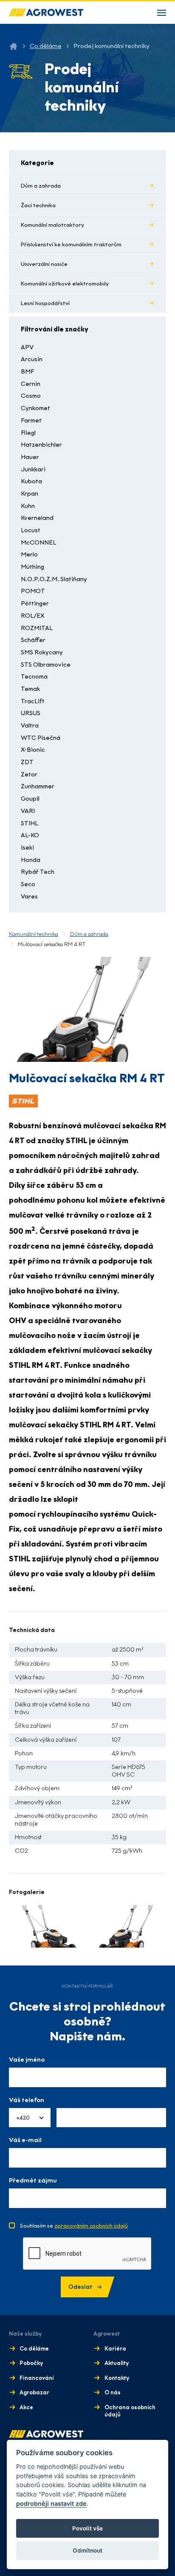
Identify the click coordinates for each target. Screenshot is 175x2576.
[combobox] (30, 2118)
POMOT (33, 591)
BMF (27, 372)
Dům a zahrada (41, 186)
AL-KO (30, 835)
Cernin (31, 384)
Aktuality (117, 2363)
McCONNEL (38, 543)
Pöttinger (35, 603)
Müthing (32, 567)
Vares (29, 897)
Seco (28, 884)
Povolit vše (87, 2528)
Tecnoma (34, 677)
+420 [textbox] (23, 2118)
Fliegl (28, 433)
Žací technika (38, 205)
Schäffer (33, 640)
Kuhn (28, 506)
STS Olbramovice (46, 665)
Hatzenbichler (41, 445)
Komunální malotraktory (52, 225)
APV (27, 347)
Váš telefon (27, 2100)
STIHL (30, 823)
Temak (30, 689)
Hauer (30, 457)
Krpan (30, 494)
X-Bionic (33, 750)
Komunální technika (34, 934)
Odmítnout (87, 2550)
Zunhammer (38, 786)
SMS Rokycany (42, 652)
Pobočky (31, 2363)
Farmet (31, 421)
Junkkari (33, 469)
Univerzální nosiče (44, 264)
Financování (37, 2378)
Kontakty (117, 2378)
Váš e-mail (25, 2140)
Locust (31, 530)
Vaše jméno (27, 2060)
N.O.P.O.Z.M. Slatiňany (54, 579)
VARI (28, 811)
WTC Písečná (41, 738)
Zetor (29, 775)
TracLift (33, 701)
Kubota (31, 481)
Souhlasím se (74, 2226)
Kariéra (115, 2349)
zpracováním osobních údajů (91, 2226)
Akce (26, 2407)
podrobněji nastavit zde (51, 2503)
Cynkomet (35, 408)
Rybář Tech (38, 872)
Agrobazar (34, 2392)
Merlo (29, 555)
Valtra (30, 726)
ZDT (27, 762)
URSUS (31, 713)
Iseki (27, 848)
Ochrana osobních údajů (130, 2411)
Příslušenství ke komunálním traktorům (71, 244)
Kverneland (37, 518)
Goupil (30, 799)
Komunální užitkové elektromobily (65, 284)
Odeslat (80, 2287)
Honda (31, 860)
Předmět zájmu (33, 2180)
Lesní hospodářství (45, 303)
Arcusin (32, 359)
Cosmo (31, 396)
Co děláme (46, 46)
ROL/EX (32, 616)
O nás (113, 2392)
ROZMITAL (37, 628)
